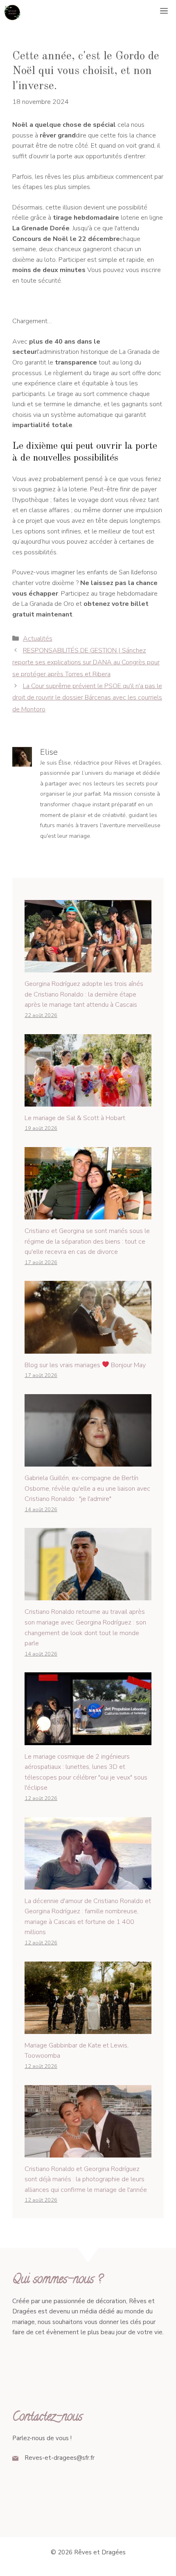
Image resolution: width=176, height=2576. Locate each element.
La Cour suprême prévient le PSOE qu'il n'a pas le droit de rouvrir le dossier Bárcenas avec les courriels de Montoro (87, 698)
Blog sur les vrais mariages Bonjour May (85, 1365)
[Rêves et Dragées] (12, 12)
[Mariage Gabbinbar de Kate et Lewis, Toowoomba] (88, 2028)
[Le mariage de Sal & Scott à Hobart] (88, 1101)
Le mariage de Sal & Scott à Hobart (75, 1118)
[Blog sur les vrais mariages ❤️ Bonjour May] (88, 1348)
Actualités (38, 639)
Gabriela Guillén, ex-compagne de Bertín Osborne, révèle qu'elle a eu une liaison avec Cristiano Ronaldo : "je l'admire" (87, 1488)
